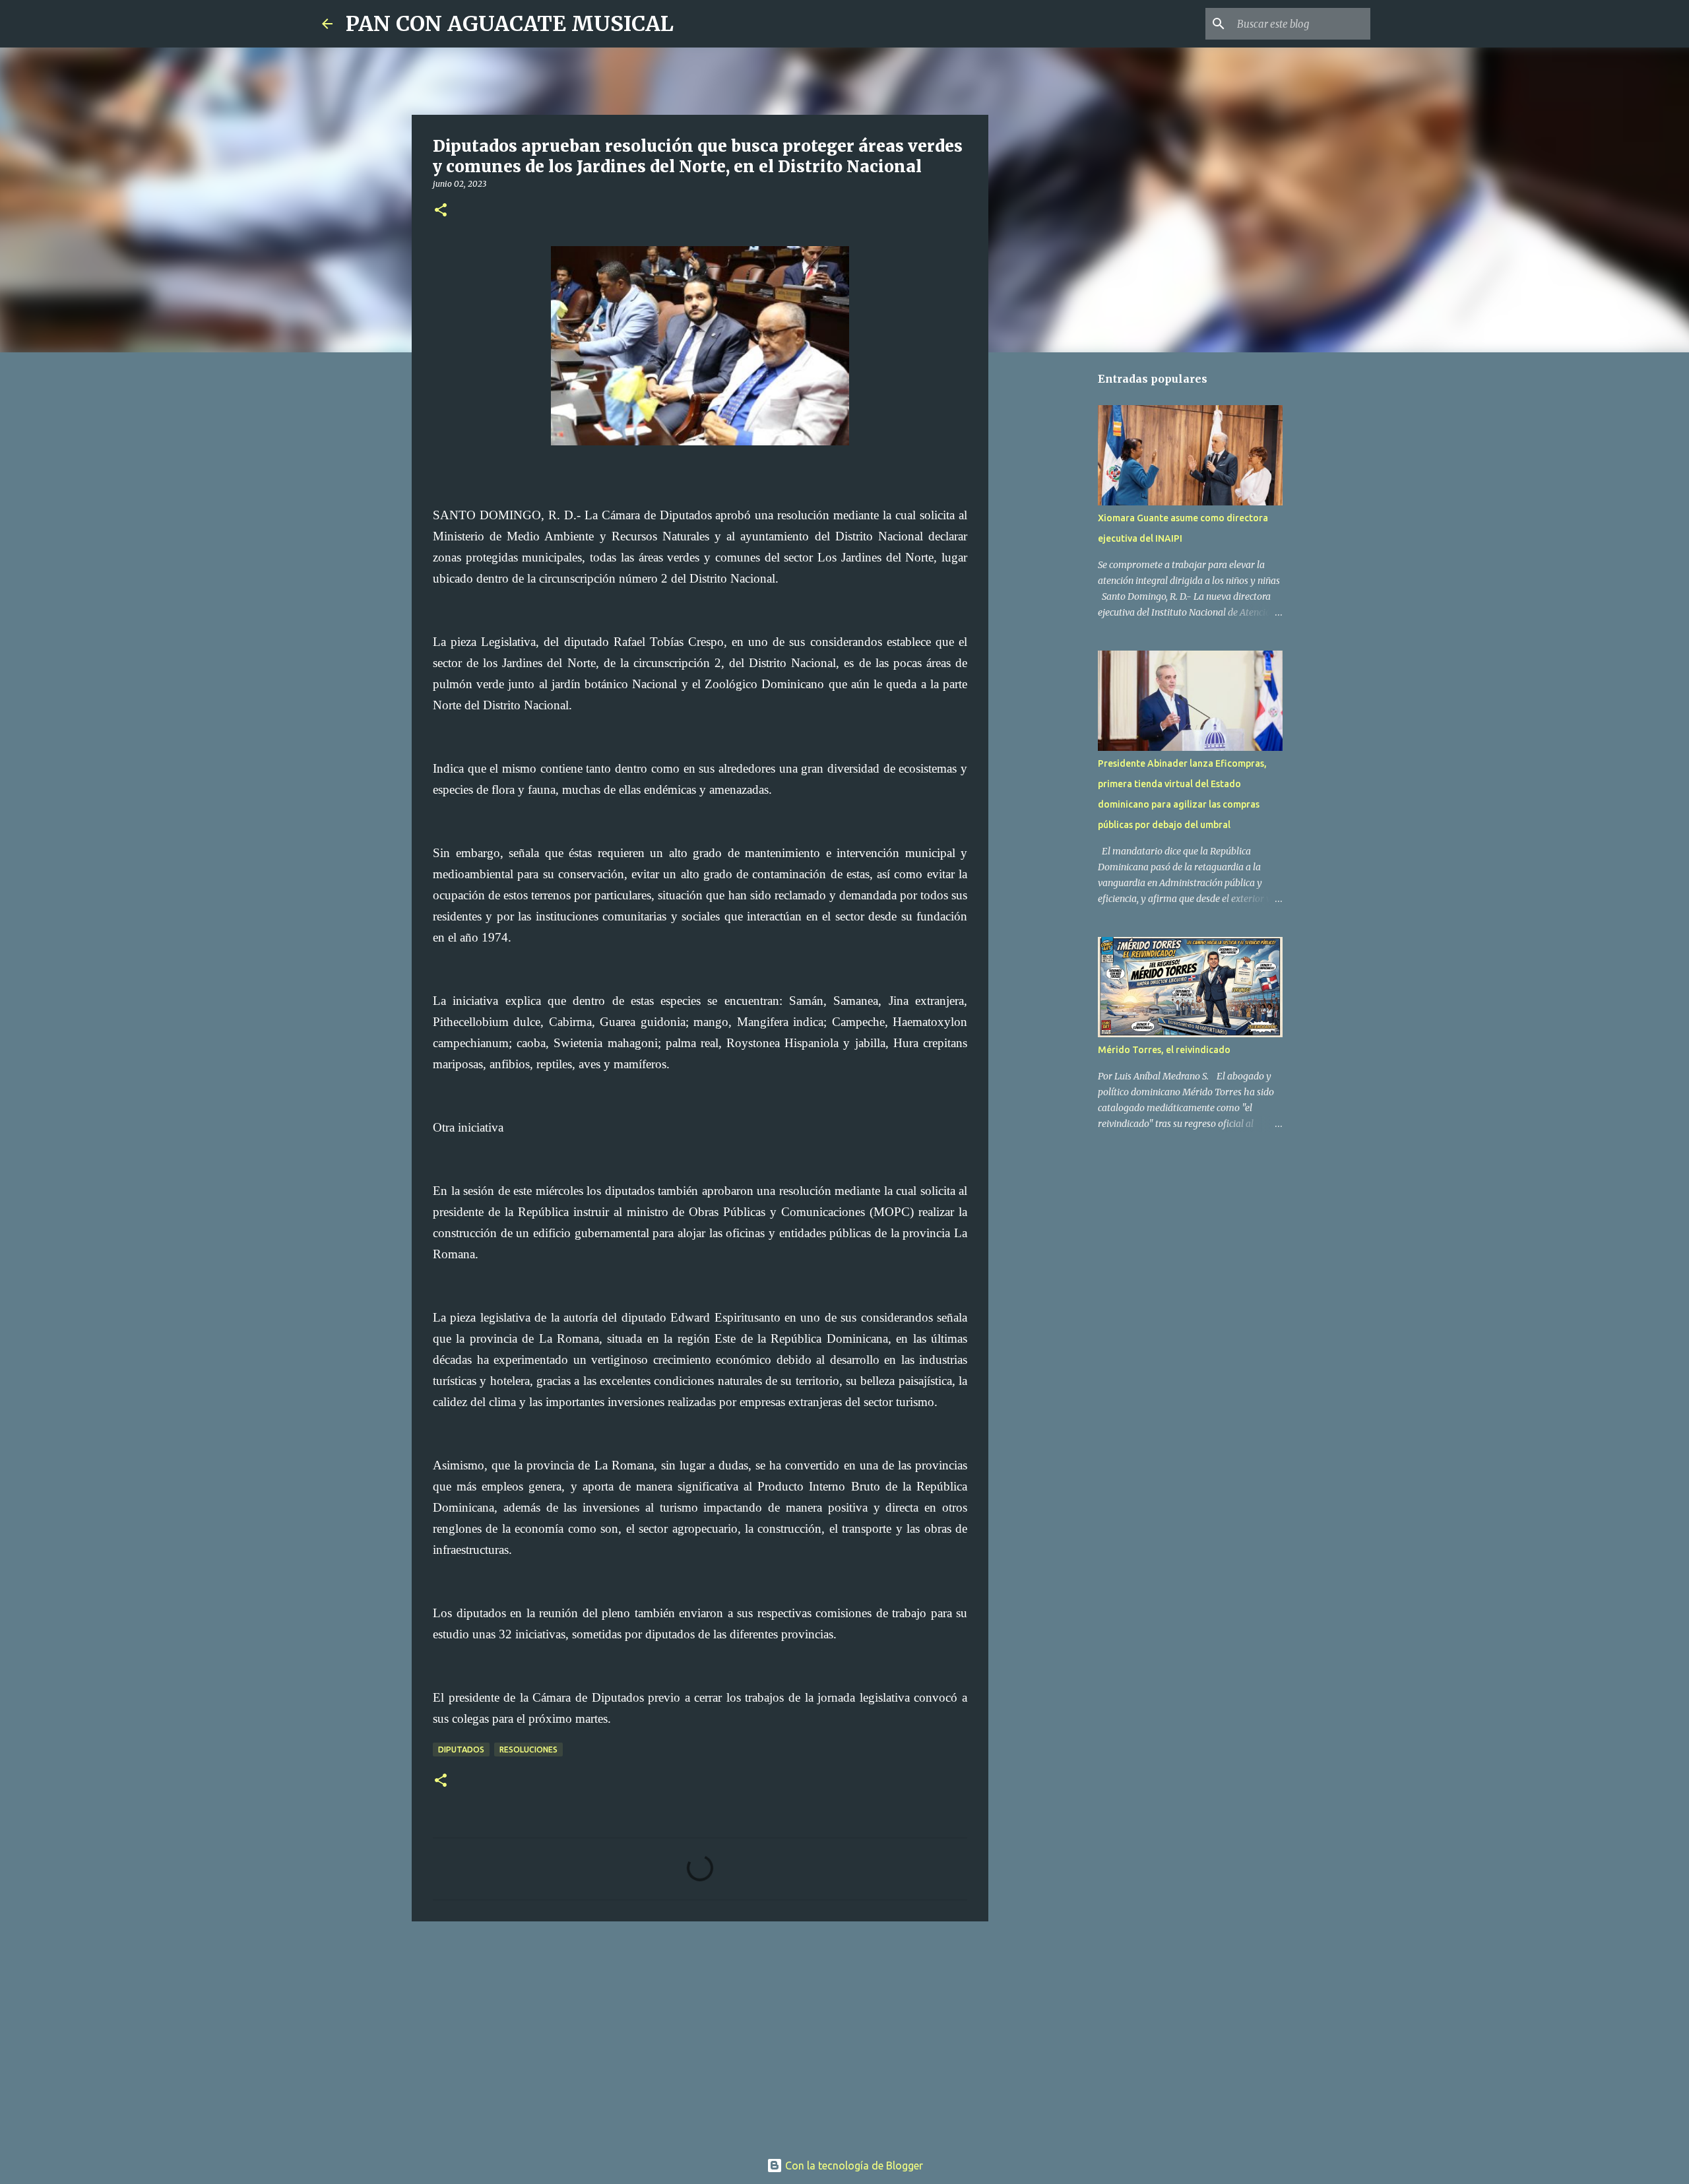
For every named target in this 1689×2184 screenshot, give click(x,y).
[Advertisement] (700, 2034)
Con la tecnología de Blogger (853, 2166)
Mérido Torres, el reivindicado (1164, 1050)
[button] (441, 211)
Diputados (461, 1750)
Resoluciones (528, 1750)
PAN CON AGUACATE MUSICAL (510, 24)
